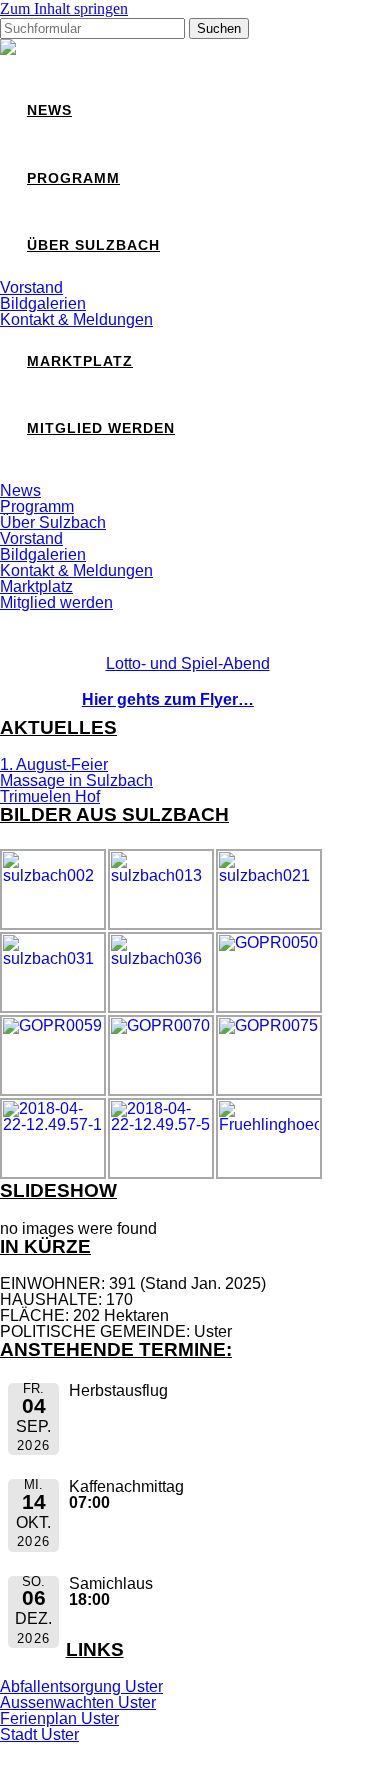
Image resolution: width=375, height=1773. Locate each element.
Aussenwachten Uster (78, 1702)
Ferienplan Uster (59, 1718)
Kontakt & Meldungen (76, 319)
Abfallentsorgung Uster (81, 1686)
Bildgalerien (43, 303)
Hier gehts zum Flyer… (168, 699)
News (49, 110)
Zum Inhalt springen (64, 8)
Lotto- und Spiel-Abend (188, 663)
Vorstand (31, 287)
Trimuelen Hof (50, 796)
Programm (73, 178)
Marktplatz (80, 361)
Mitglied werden (101, 428)
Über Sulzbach (93, 245)
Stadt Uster (39, 1734)
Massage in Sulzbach (76, 780)
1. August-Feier (54, 764)
